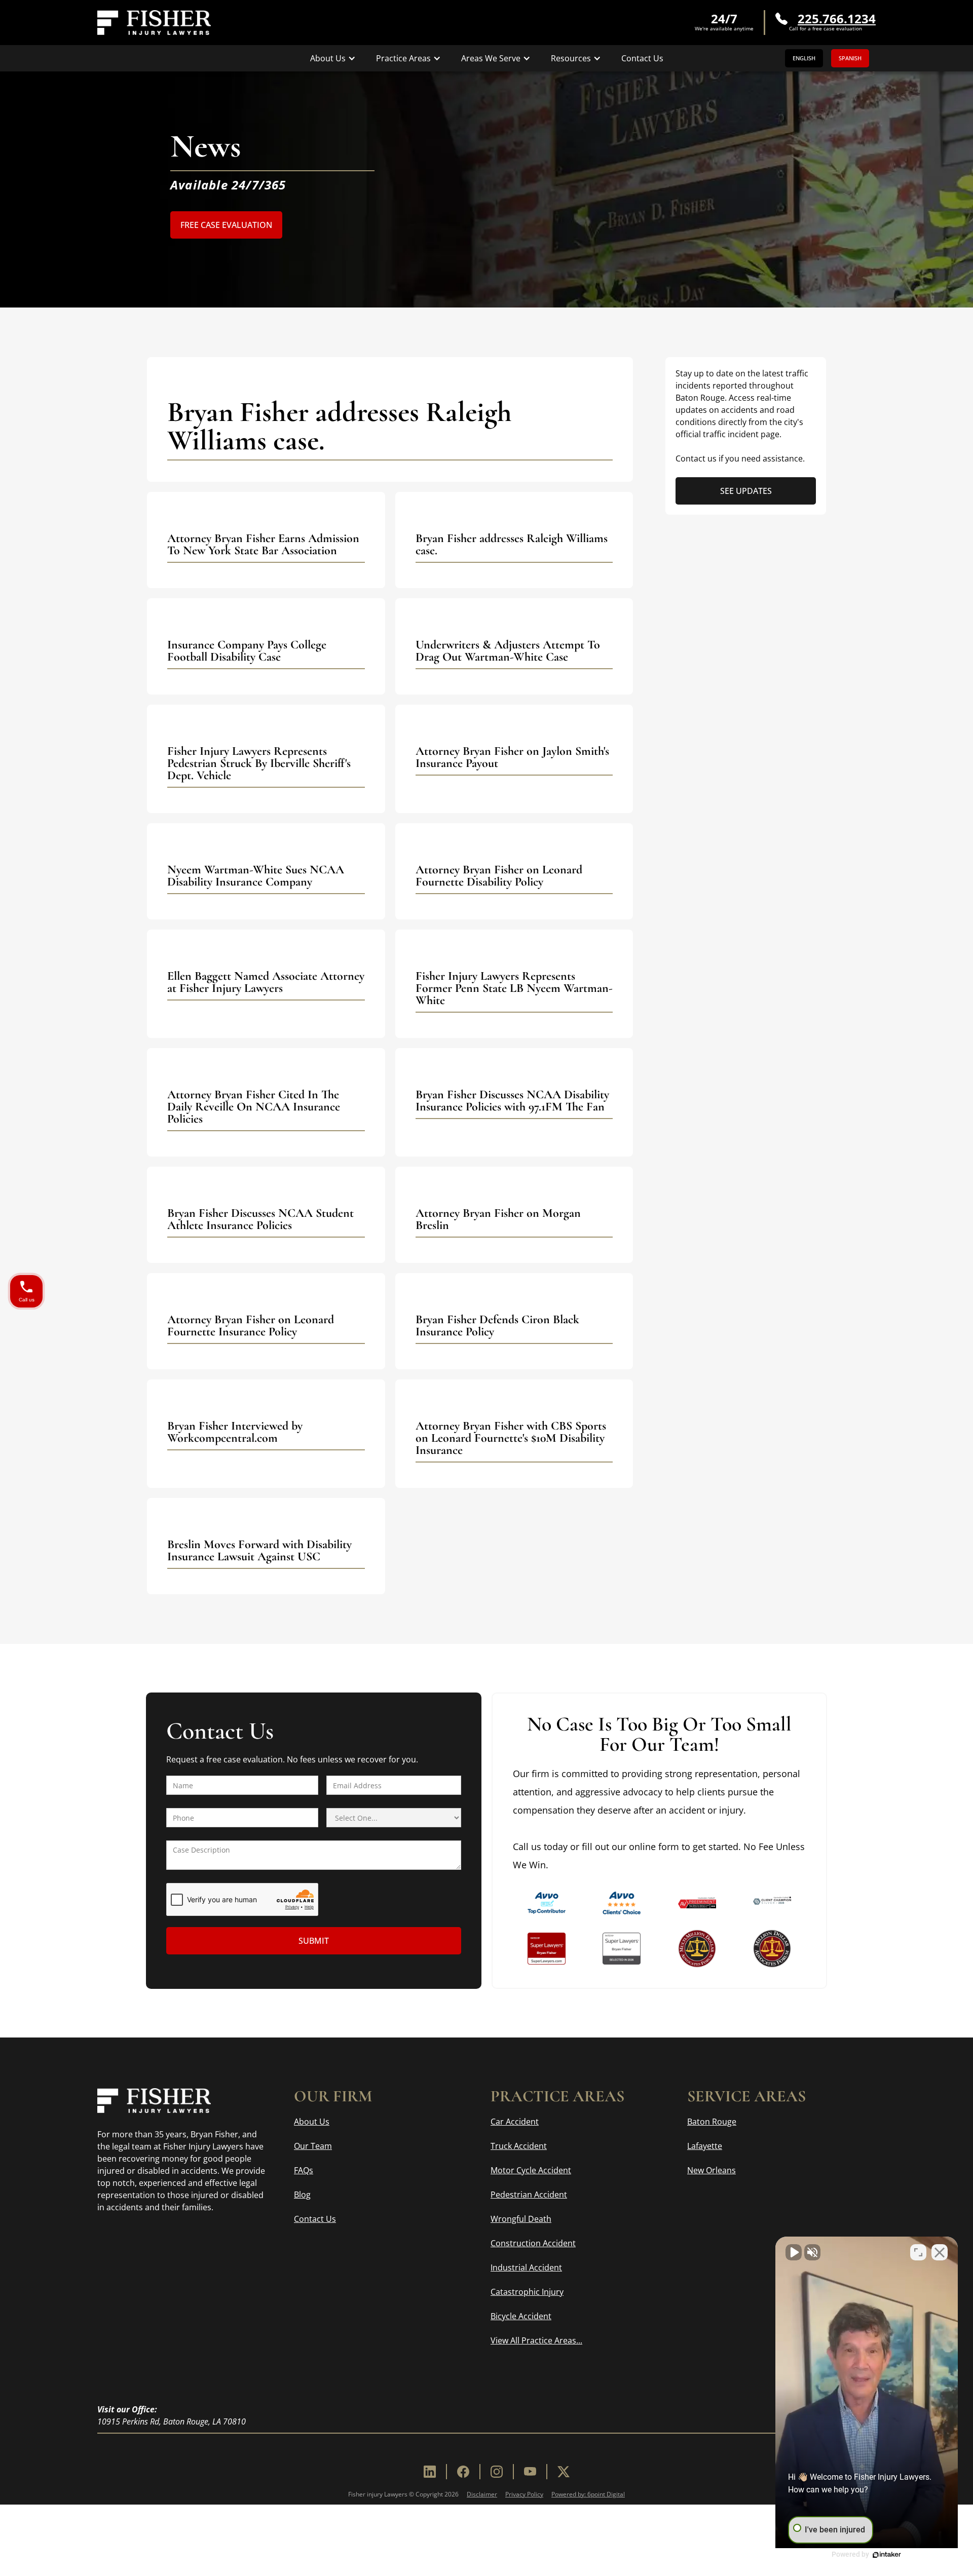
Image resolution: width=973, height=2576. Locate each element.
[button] (333, 58)
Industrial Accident (526, 2267)
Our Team (313, 2146)
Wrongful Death (521, 2219)
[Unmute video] (794, 2252)
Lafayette (705, 2146)
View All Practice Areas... (536, 2340)
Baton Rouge (712, 2122)
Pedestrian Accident (529, 2195)
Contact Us (642, 58)
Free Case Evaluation (226, 225)
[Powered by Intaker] (887, 2555)
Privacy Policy (524, 2494)
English (804, 58)
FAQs (304, 2170)
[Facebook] (463, 2472)
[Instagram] (497, 2472)
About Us (312, 2122)
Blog (302, 2195)
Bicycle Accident (521, 2316)
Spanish (850, 58)
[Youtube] (530, 2472)
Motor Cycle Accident (531, 2170)
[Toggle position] (918, 2252)
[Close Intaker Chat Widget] (940, 2252)
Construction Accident (533, 2243)
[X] (564, 2472)
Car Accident (515, 2122)
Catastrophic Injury (527, 2292)
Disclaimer (482, 2494)
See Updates (746, 491)
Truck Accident (519, 2146)
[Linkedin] (430, 2472)
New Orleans (712, 2170)
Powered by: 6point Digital (588, 2494)
